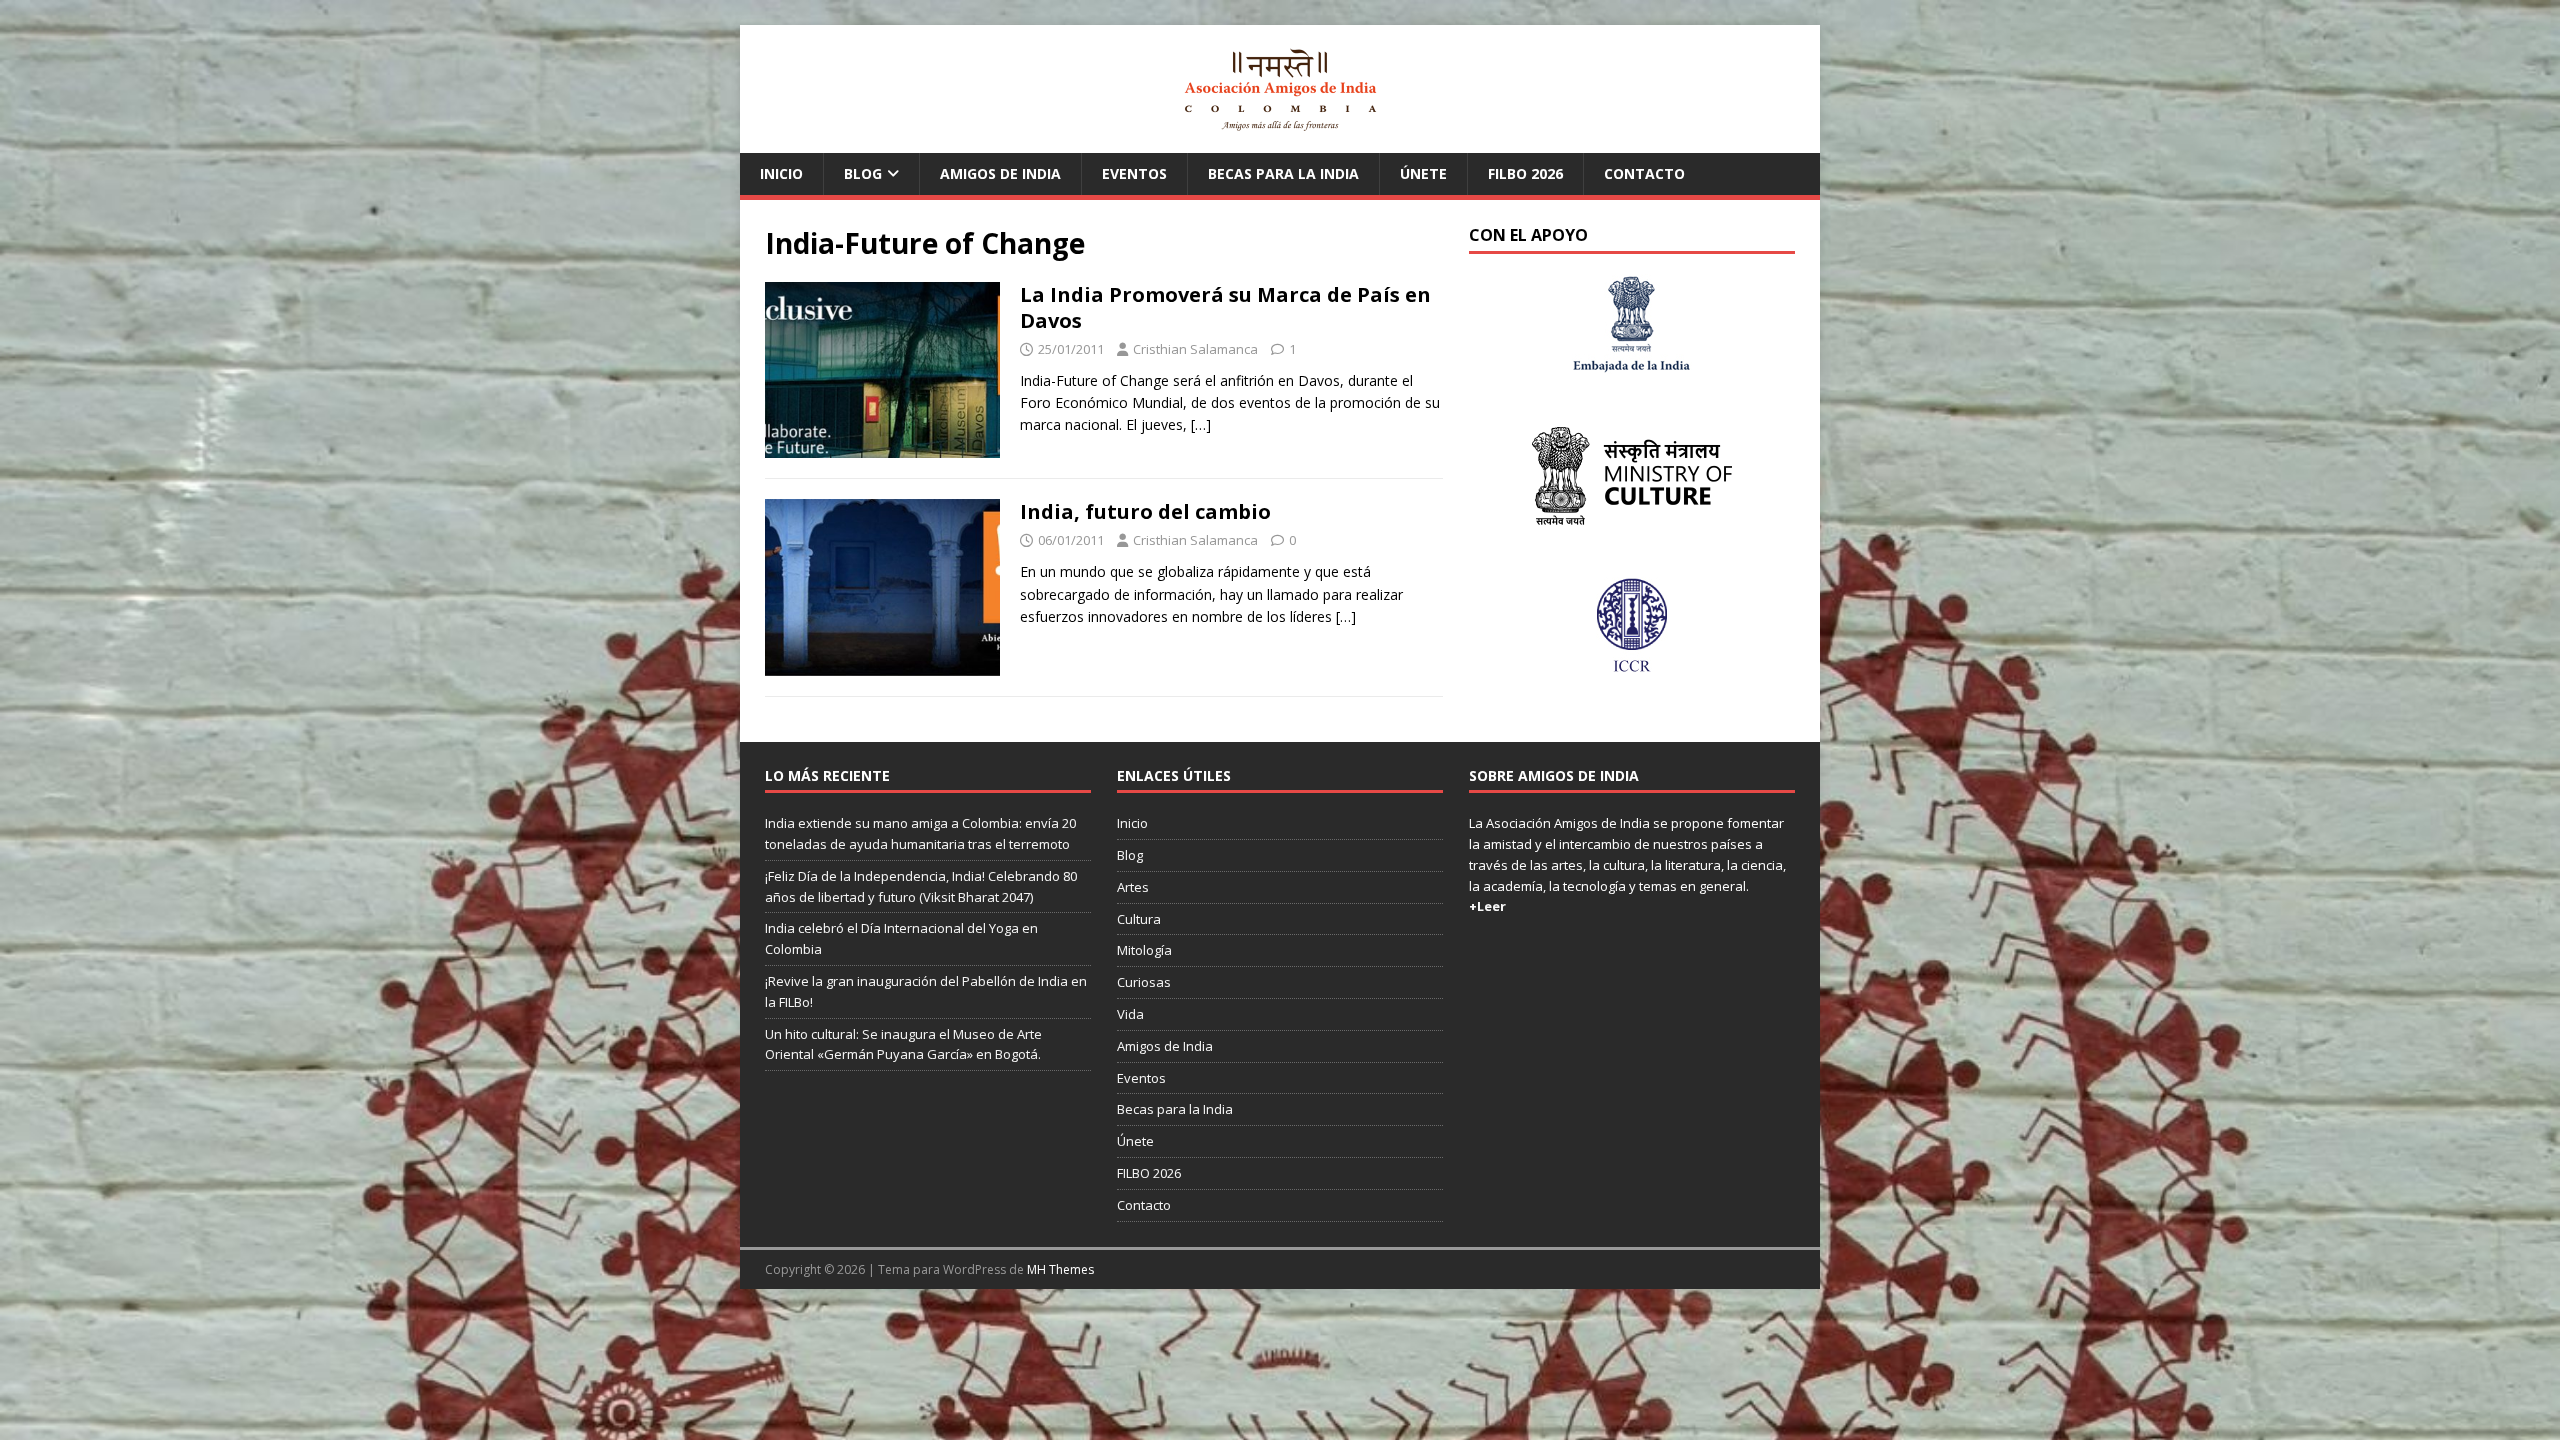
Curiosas (1144, 982)
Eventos (1134, 173)
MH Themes (1060, 1269)
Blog (863, 173)
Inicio (781, 173)
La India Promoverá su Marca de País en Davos (1225, 307)
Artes (1133, 887)
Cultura (1139, 919)
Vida (1130, 1014)
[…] (1201, 424)
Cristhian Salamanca (1195, 349)
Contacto (1644, 173)
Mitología (1144, 950)
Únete (1423, 173)
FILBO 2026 (1525, 173)
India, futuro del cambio (1145, 511)
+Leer (1487, 906)
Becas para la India (1283, 173)
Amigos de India (1000, 173)
